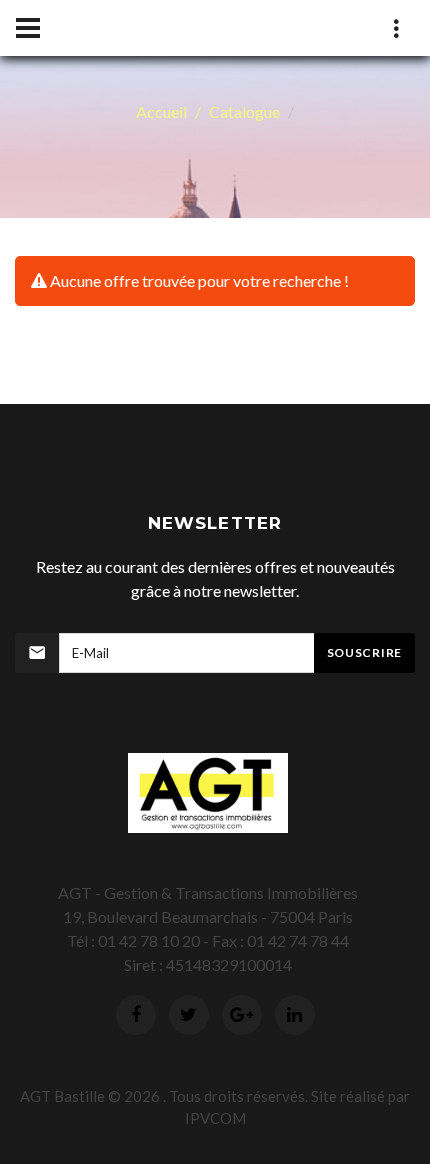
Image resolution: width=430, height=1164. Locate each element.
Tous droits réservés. (238, 1096)
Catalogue (244, 111)
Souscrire (364, 652)
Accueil (161, 111)
